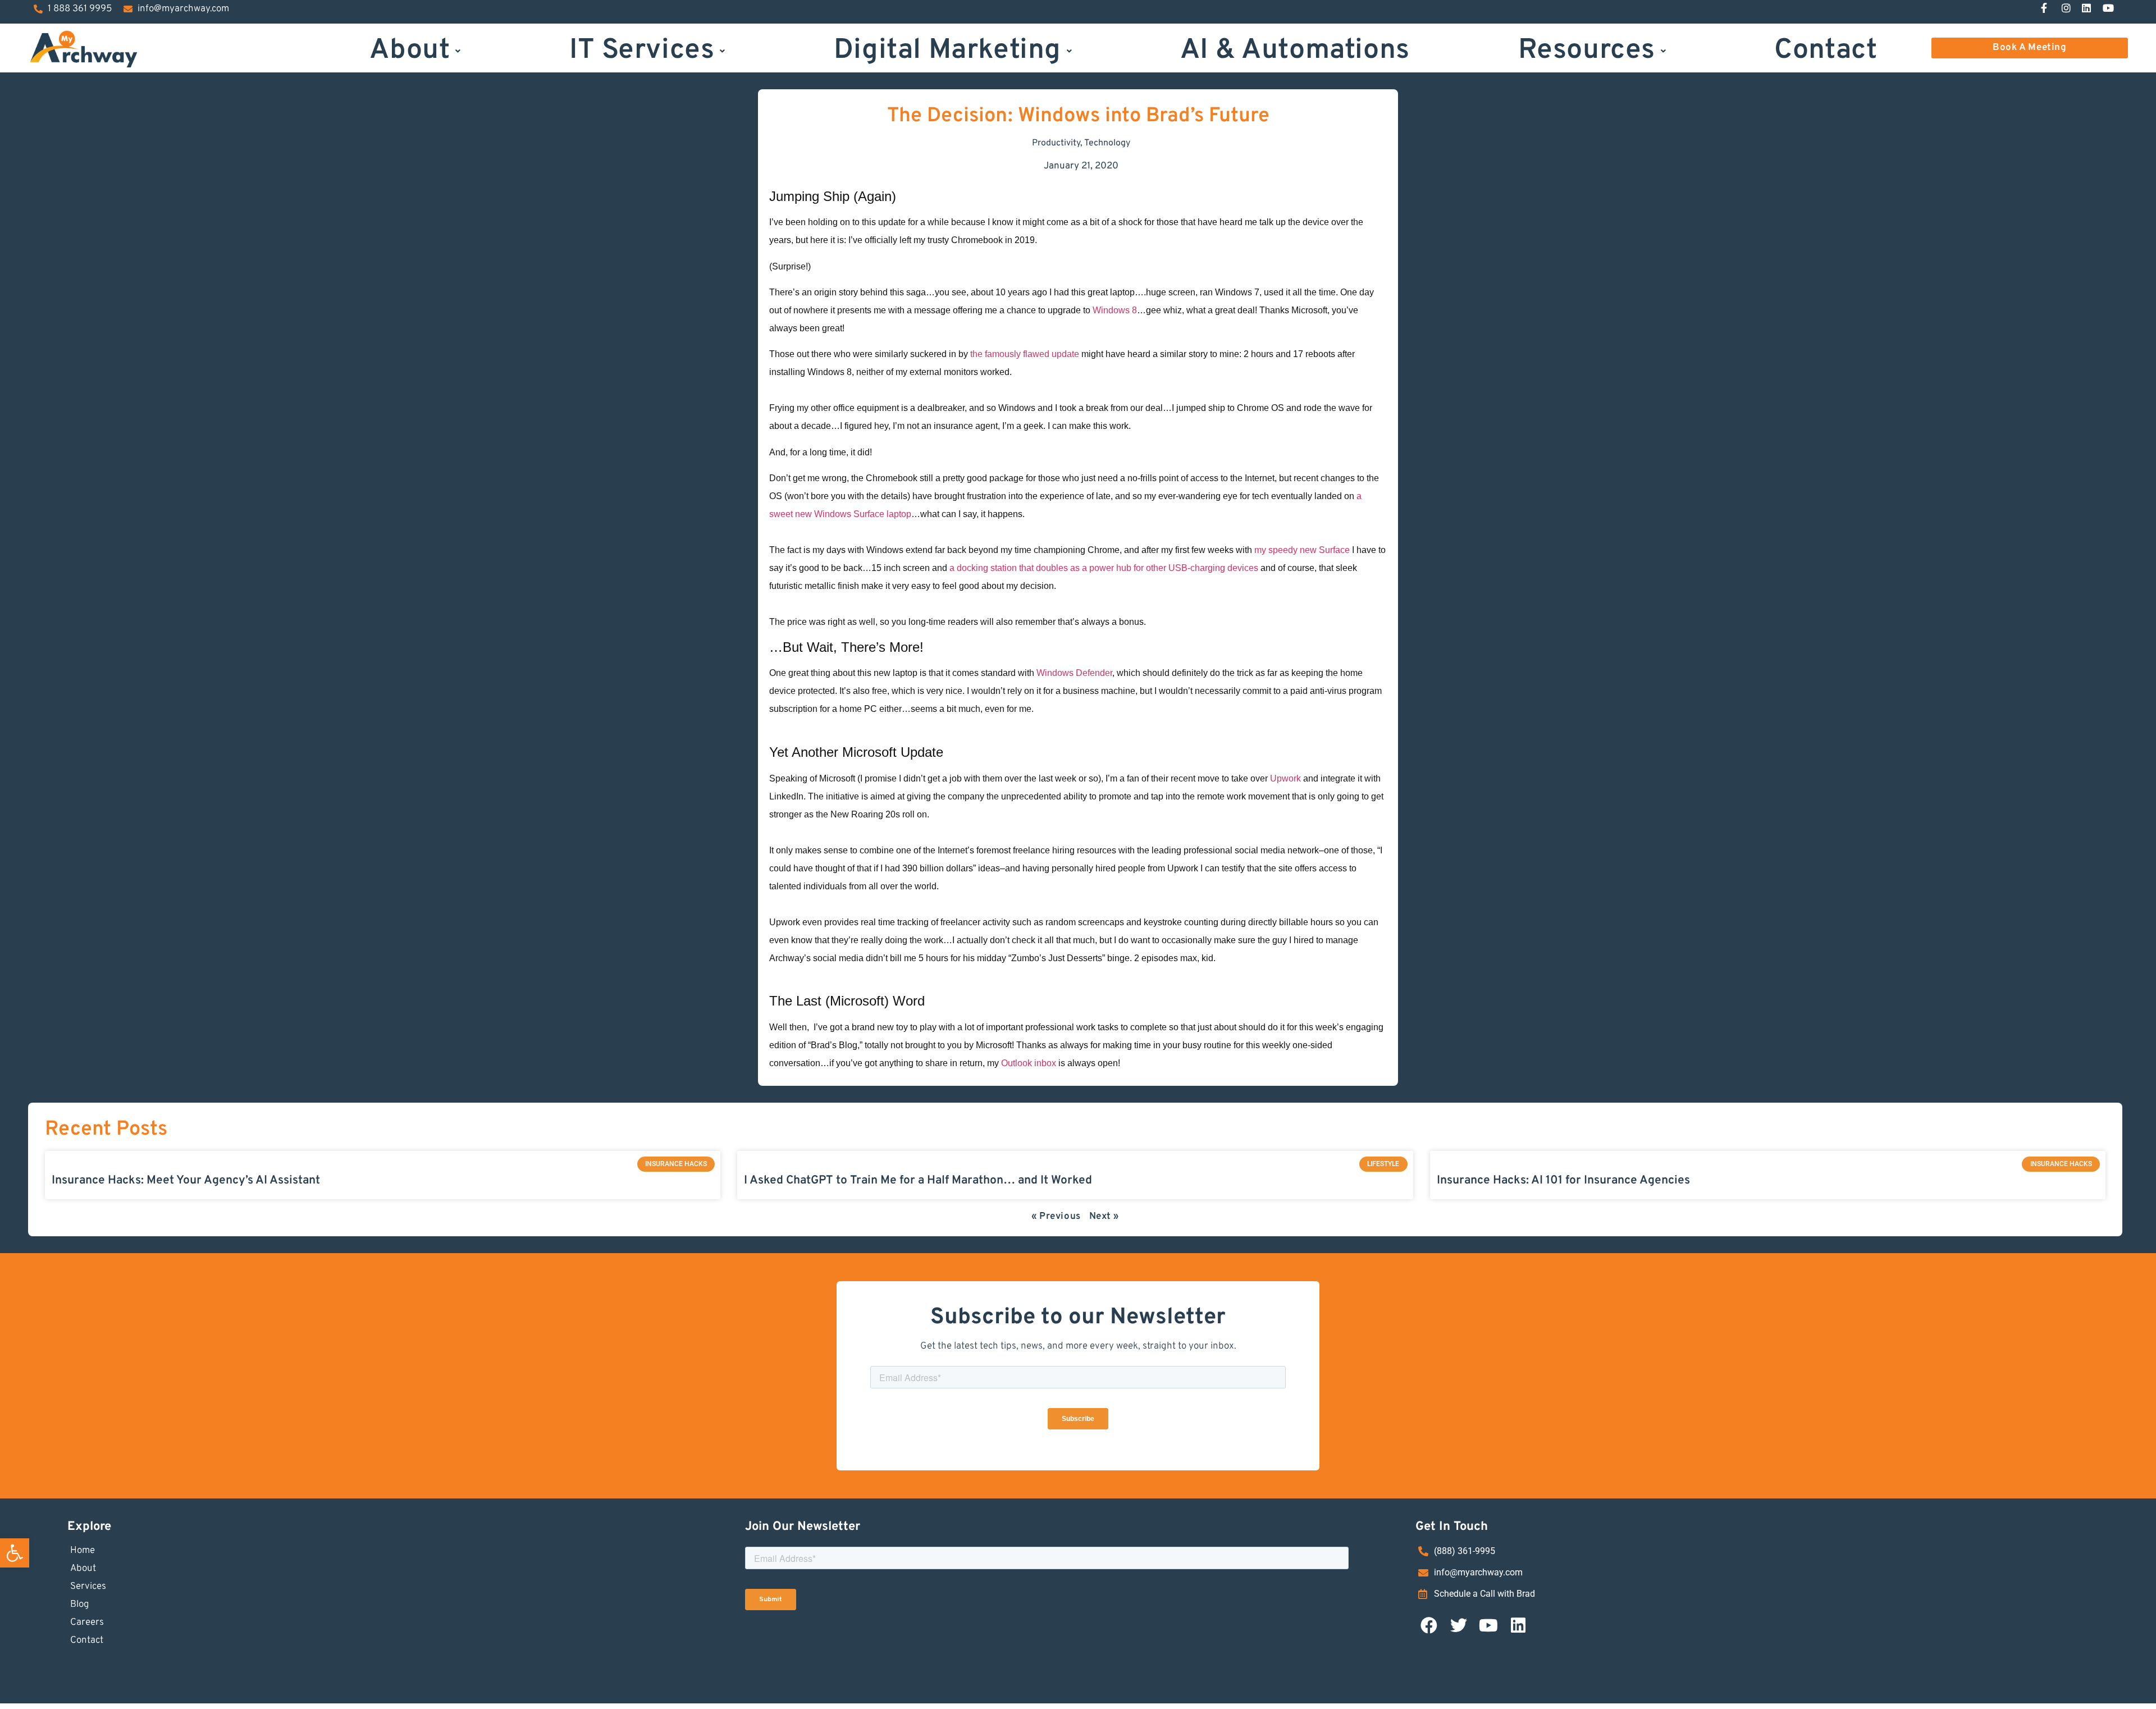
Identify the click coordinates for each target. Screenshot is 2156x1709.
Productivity (1056, 143)
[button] (15, 1553)
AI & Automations (1295, 49)
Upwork (1287, 778)
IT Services (642, 49)
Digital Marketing (947, 49)
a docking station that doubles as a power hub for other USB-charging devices (1104, 568)
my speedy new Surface (1301, 550)
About (410, 49)
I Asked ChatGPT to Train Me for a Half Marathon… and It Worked (918, 1180)
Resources (1587, 49)
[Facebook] (1429, 1625)
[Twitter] (1459, 1625)
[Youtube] (1488, 1625)
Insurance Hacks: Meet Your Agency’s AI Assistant (186, 1180)
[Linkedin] (1518, 1625)
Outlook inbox (1029, 1063)
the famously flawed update (1025, 354)
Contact (1826, 49)
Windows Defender (1074, 673)
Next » (1104, 1217)
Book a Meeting (2029, 48)
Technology (1107, 143)
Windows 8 (1115, 310)
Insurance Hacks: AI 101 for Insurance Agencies (1563, 1180)
